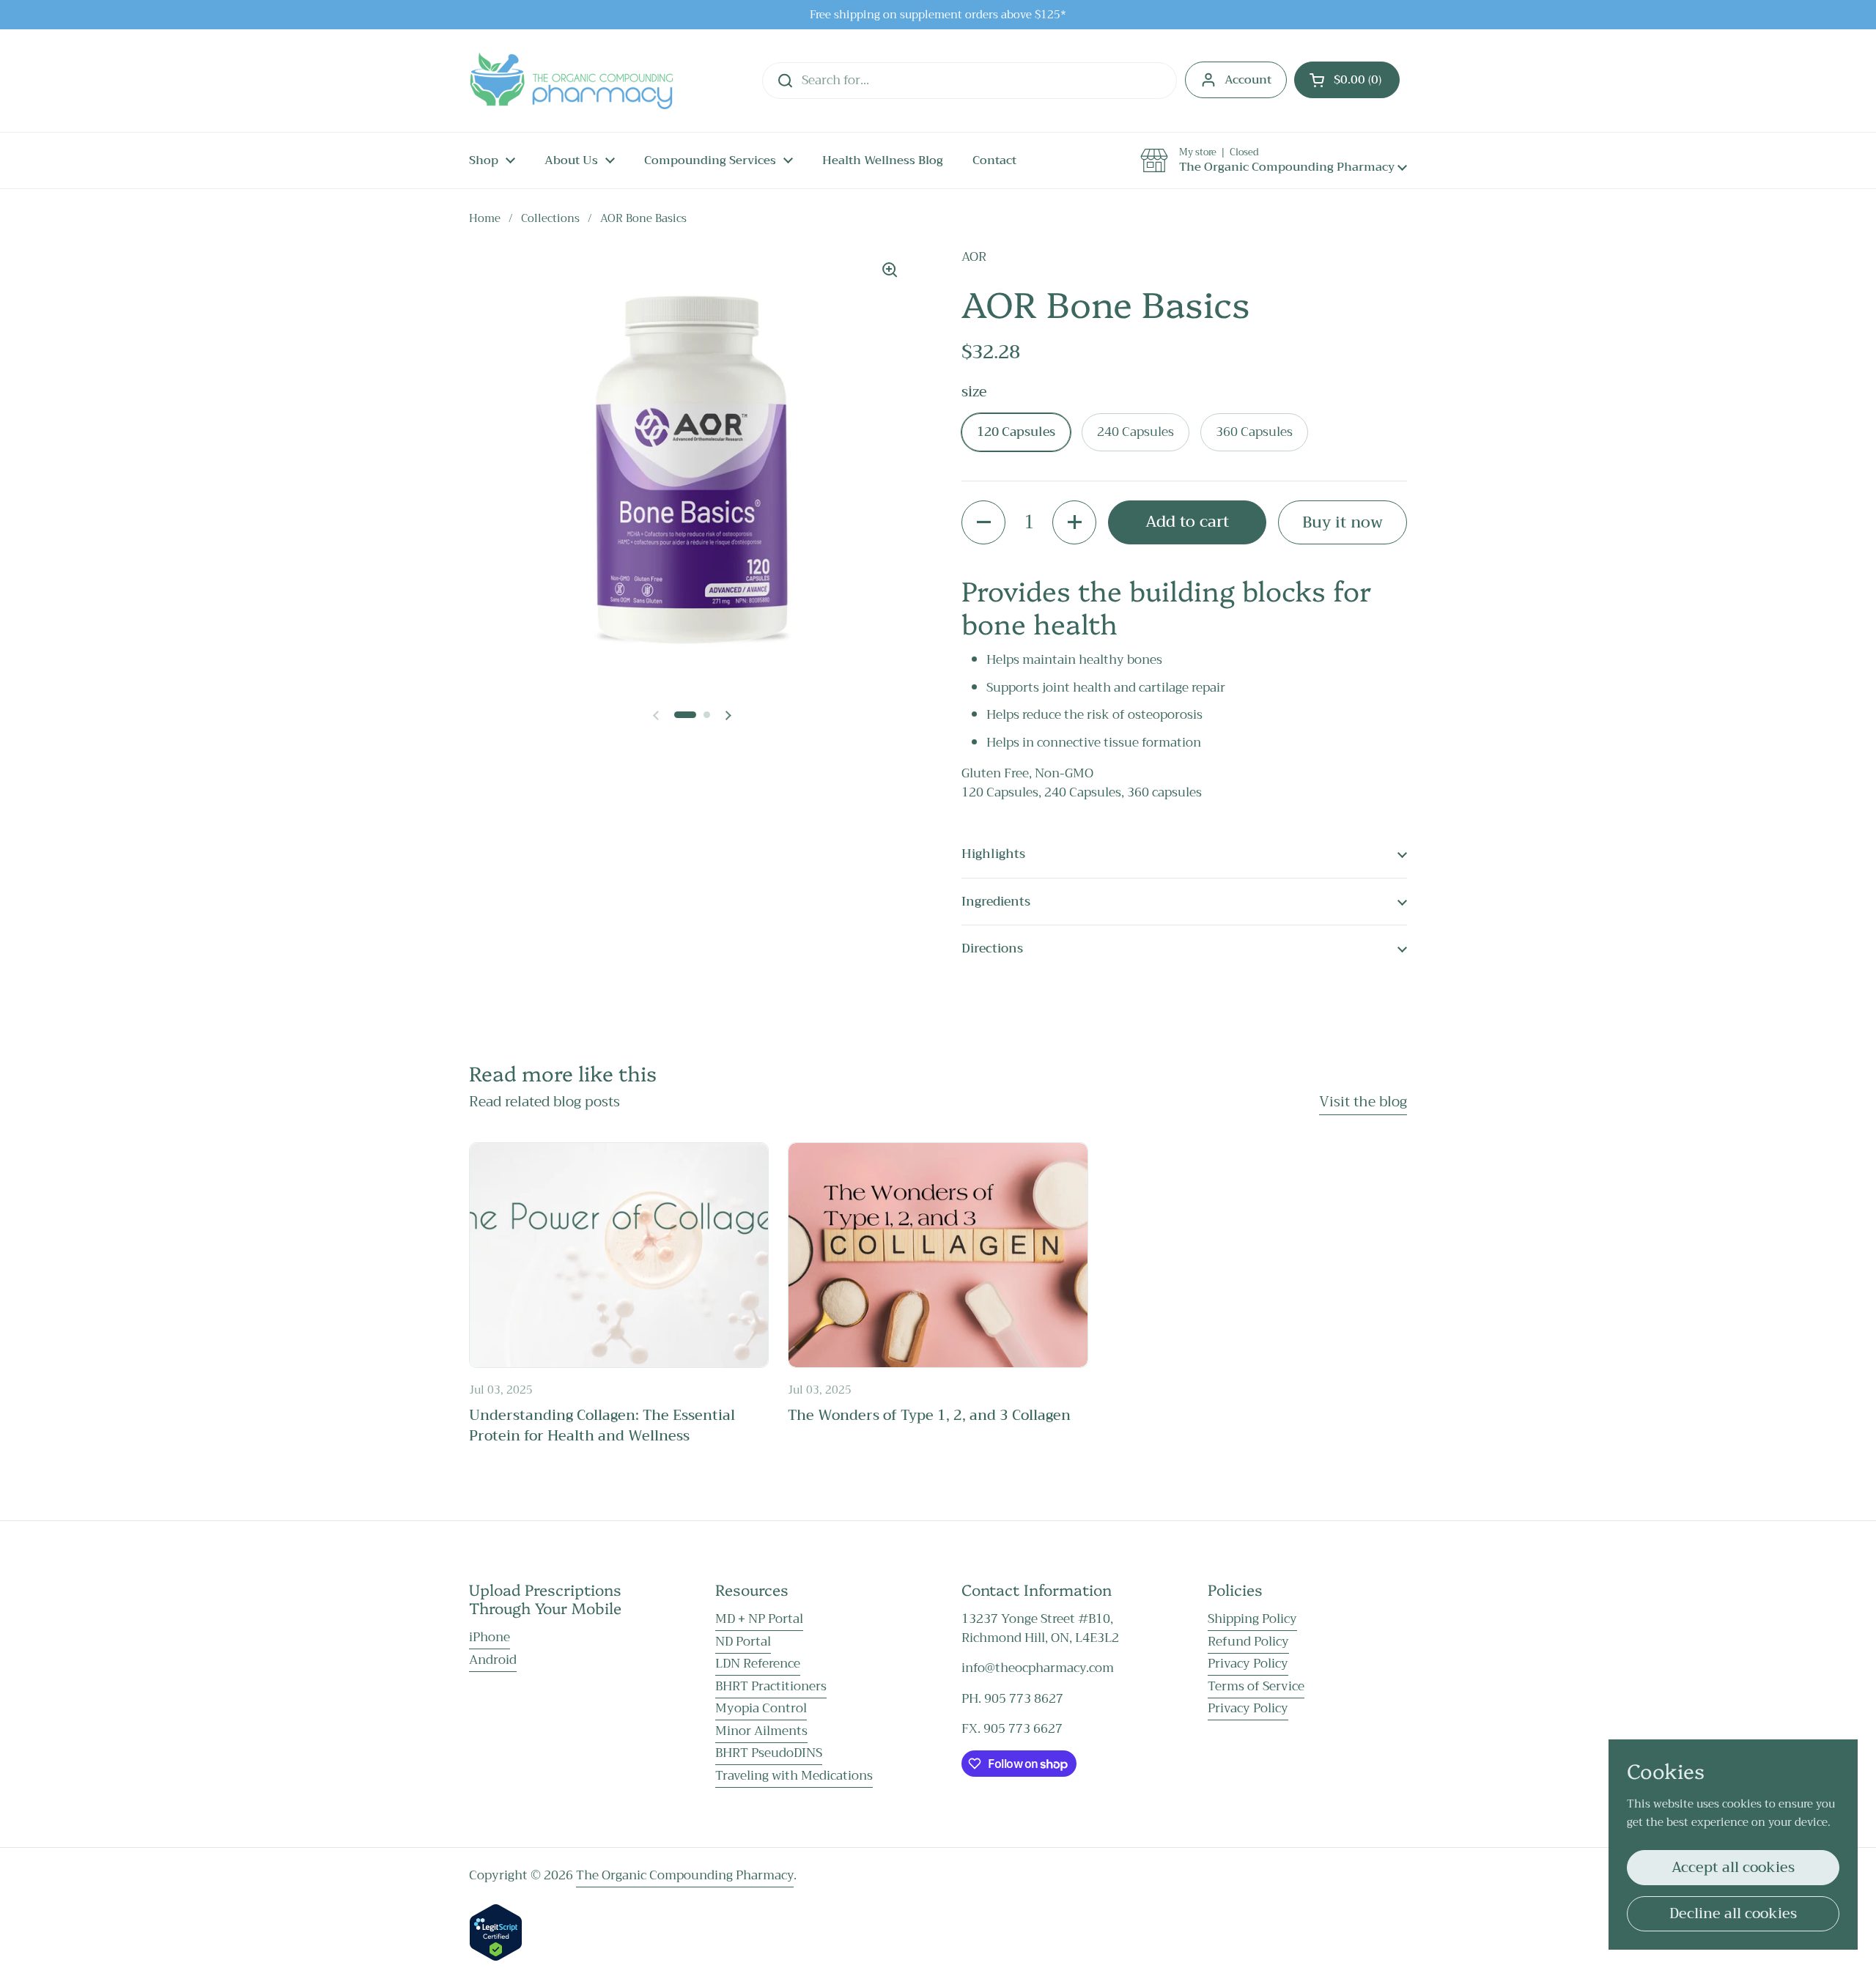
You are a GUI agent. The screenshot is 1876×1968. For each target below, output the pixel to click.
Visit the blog (1363, 1102)
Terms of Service (1256, 1686)
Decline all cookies (1733, 1913)
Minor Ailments (761, 1731)
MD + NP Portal (759, 1619)
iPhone (490, 1637)
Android (493, 1660)
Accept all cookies (1733, 1867)
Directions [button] (992, 948)
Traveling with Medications (794, 1776)
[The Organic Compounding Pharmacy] (571, 81)
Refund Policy (1248, 1642)
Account (1248, 80)
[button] (1347, 80)
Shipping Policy (1252, 1619)
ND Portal (743, 1642)
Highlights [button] (993, 854)
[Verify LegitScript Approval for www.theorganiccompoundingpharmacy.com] (496, 1957)
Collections (550, 218)
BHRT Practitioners (771, 1686)
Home (485, 218)
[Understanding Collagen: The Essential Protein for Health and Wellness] (619, 1255)
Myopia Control (761, 1708)
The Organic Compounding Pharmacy (685, 1875)
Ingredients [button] (996, 902)
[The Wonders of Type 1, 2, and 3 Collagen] (938, 1255)
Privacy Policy (1248, 1664)
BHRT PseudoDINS (769, 1753)
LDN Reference (758, 1664)
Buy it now (1343, 522)
